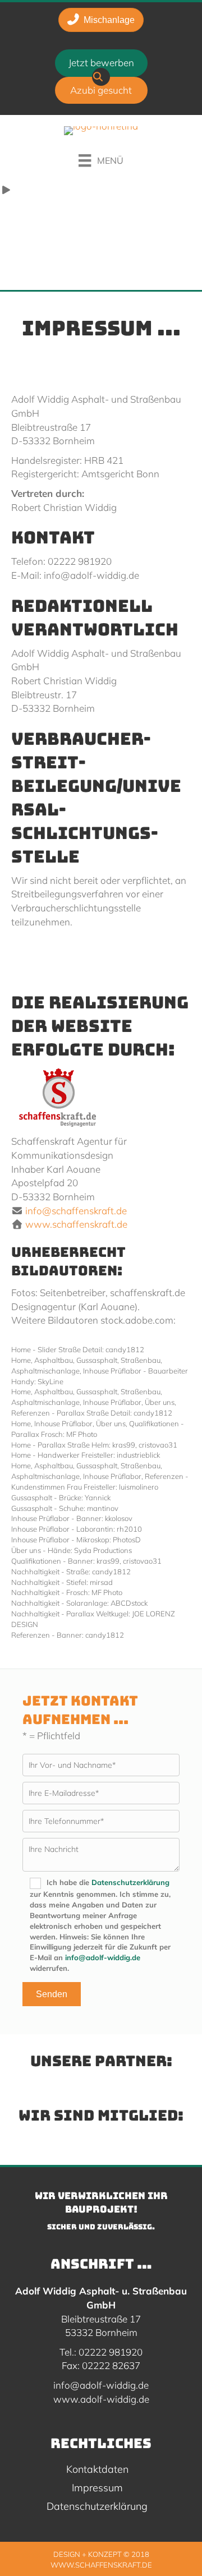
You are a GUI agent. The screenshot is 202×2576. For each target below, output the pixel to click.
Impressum (97, 2489)
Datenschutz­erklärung (97, 2507)
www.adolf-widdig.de (101, 2399)
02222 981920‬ (111, 2352)
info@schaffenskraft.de (76, 1211)
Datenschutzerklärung (130, 1882)
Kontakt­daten (97, 2470)
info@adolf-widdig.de (103, 1957)
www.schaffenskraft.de (76, 1224)
